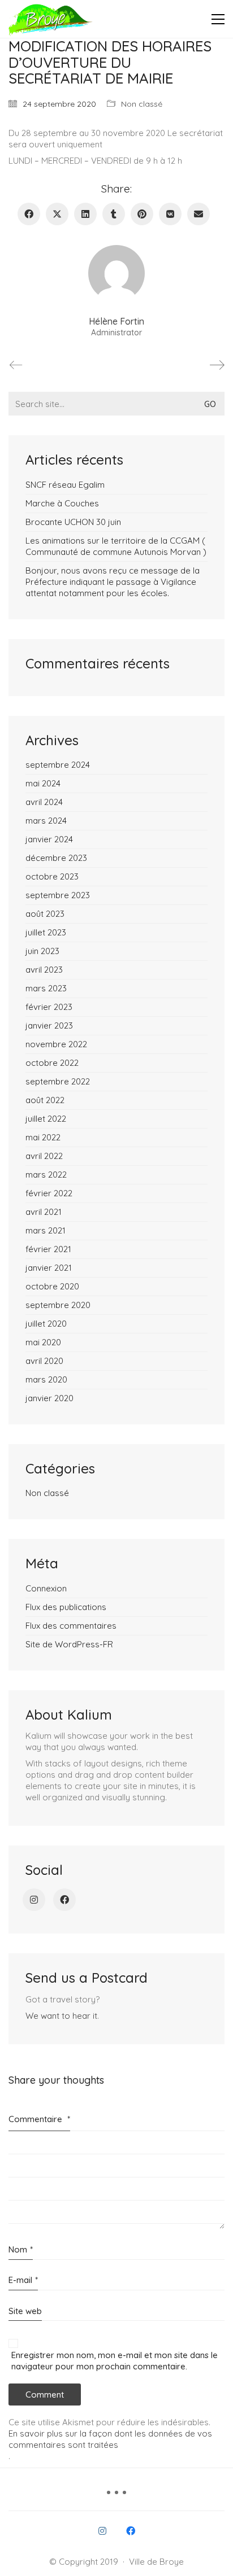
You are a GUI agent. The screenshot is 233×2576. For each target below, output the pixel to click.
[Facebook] (29, 214)
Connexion (46, 1588)
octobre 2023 (52, 876)
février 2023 (49, 1007)
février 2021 (48, 1249)
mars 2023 (46, 988)
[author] (116, 273)
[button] (218, 19)
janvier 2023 (49, 1025)
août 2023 (45, 914)
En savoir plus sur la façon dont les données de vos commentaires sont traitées (110, 2439)
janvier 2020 (49, 1398)
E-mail (23, 2280)
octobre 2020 (52, 1286)
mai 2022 (43, 1137)
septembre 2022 (58, 1081)
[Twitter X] (57, 214)
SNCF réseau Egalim (65, 485)
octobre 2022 (52, 1063)
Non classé (142, 104)
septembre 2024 (58, 765)
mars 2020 (46, 1379)
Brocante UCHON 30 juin (73, 522)
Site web (25, 2311)
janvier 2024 (49, 839)
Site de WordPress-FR (69, 1644)
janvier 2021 (49, 1268)
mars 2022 (46, 1175)
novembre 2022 (56, 1044)
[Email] (199, 214)
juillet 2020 (46, 1324)
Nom (21, 2249)
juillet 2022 (46, 1119)
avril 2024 (44, 802)
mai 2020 (43, 1342)
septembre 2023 (58, 895)
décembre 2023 (56, 858)
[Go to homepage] (51, 19)
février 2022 (49, 1193)
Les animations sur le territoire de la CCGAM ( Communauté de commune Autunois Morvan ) (116, 546)
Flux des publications (66, 1607)
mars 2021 (46, 1230)
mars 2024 (46, 821)
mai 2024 (43, 783)
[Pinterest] (142, 214)
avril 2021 (44, 1212)
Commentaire (39, 2119)
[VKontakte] (170, 214)
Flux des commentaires (71, 1626)
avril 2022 (44, 1156)
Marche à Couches (62, 503)
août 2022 (45, 1100)
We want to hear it (61, 2016)
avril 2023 (44, 970)
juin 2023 (42, 951)
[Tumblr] (114, 214)
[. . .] (116, 2496)
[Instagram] (34, 1900)
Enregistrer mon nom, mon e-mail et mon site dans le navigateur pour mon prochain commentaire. (115, 2361)
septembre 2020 (58, 1305)
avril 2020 (44, 1361)
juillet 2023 (46, 932)
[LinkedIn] (85, 214)
